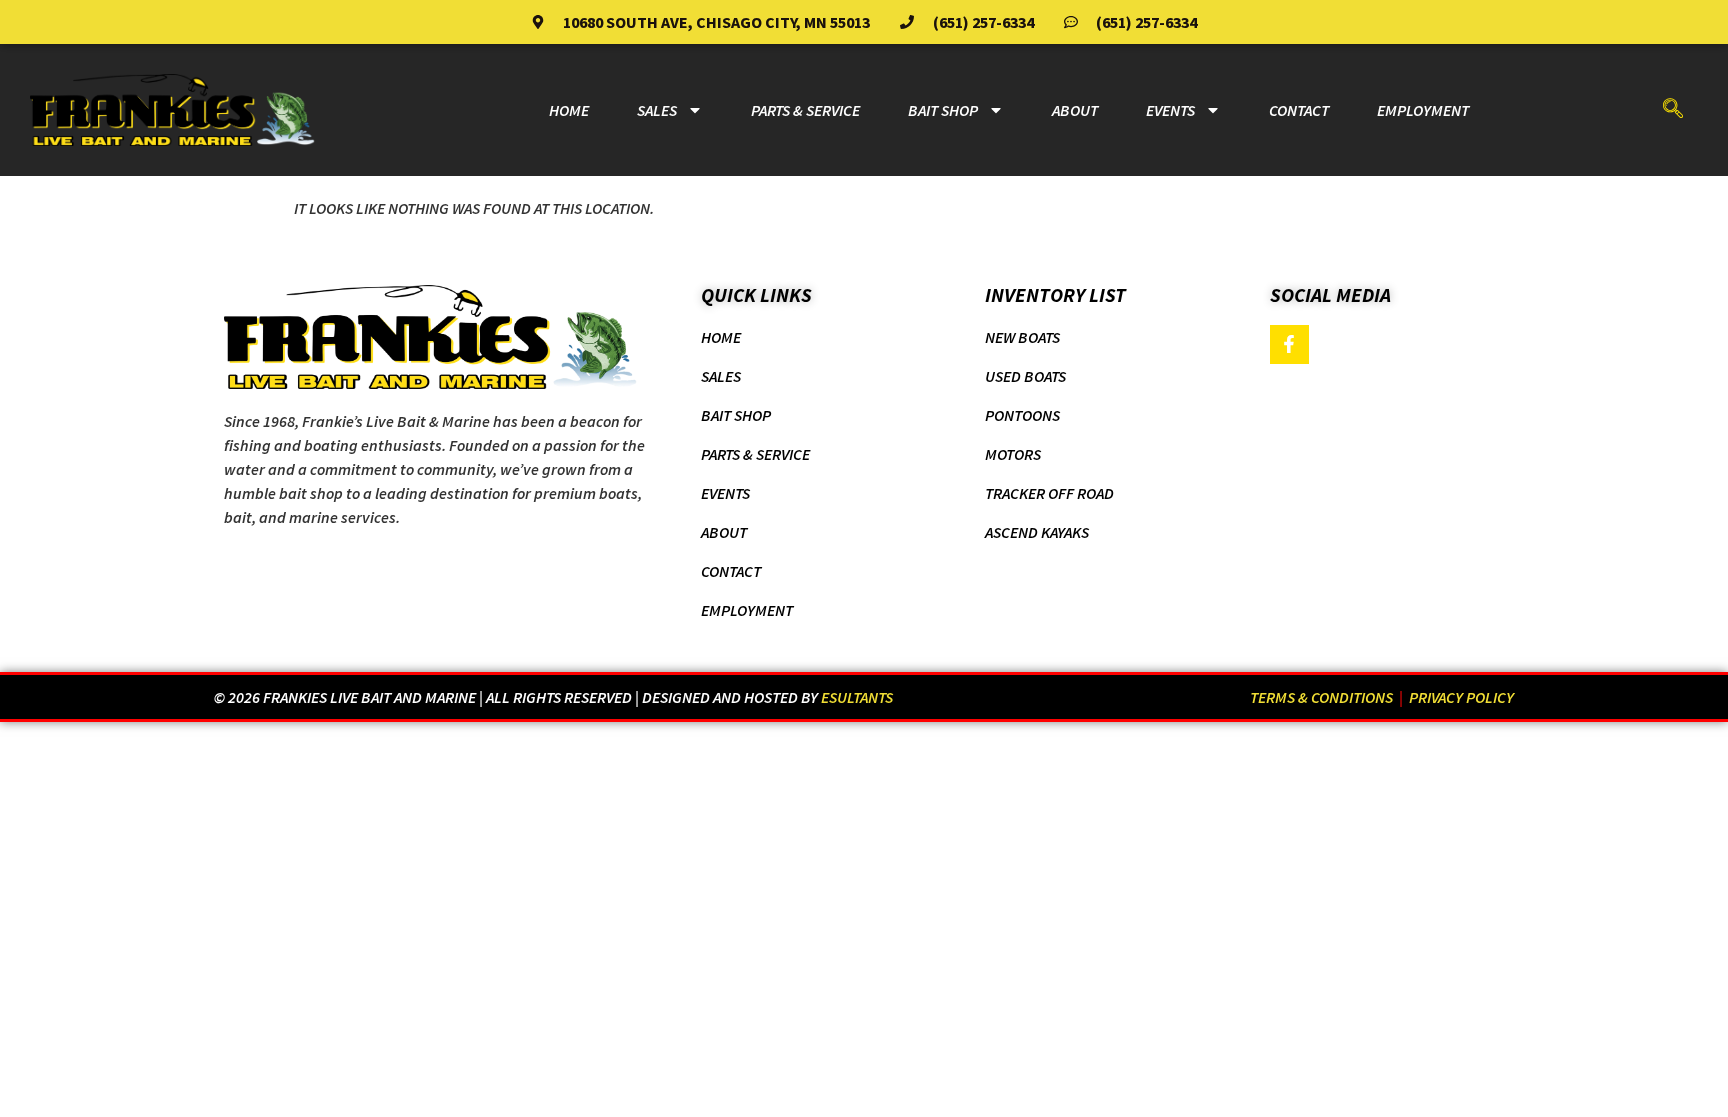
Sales (657, 110)
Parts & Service (805, 110)
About (1075, 110)
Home (569, 110)
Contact (1299, 110)
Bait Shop (943, 110)
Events (1170, 110)
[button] (1673, 110)
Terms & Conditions (1321, 697)
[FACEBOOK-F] (1290, 345)
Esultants (857, 697)
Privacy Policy (1461, 697)
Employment (1423, 110)
